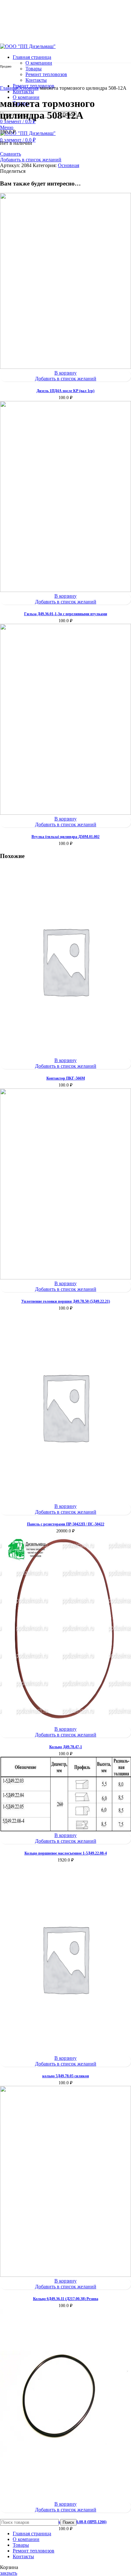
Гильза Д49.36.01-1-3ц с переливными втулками (66, 614)
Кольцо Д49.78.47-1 (66, 1747)
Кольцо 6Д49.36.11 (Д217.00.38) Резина (66, 2299)
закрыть (9, 2573)
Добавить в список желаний (31, 160)
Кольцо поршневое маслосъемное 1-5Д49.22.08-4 (66, 1853)
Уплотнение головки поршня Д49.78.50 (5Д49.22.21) (66, 1301)
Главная (9, 88)
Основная (28, 88)
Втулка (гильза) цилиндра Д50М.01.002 (65, 837)
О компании (39, 63)
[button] (65, 373)
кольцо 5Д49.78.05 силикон (66, 2076)
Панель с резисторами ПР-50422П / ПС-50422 (66, 1524)
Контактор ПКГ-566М (66, 1078)
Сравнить (10, 154)
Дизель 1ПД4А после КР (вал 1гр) (65, 391)
